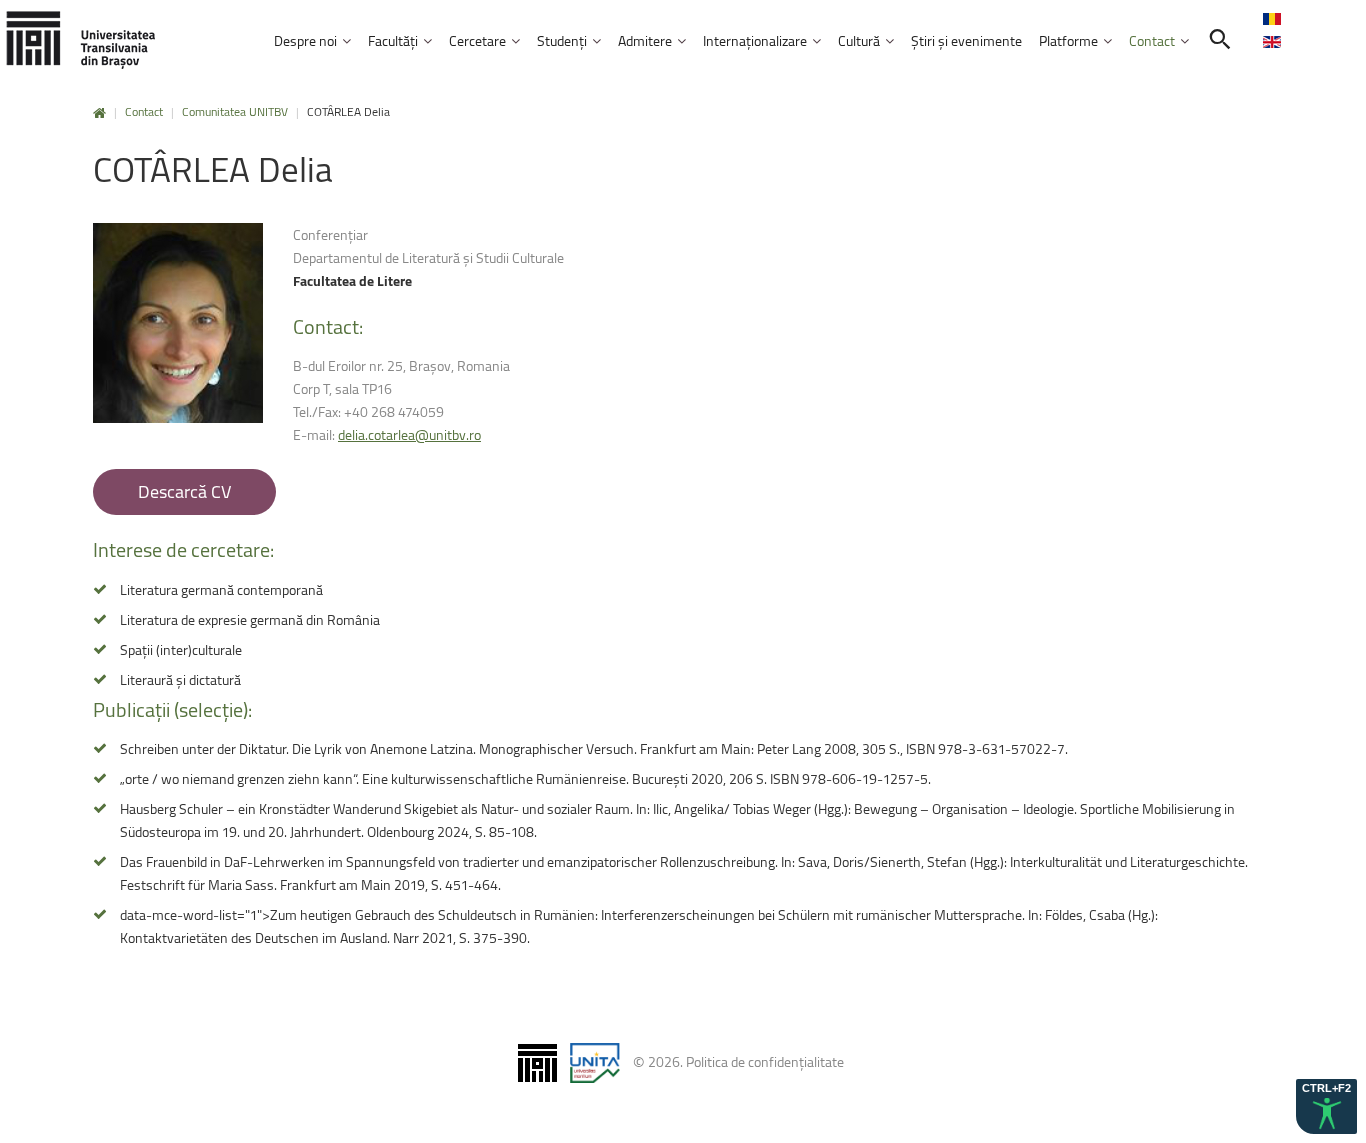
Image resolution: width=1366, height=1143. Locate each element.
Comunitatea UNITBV (235, 111)
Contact (144, 111)
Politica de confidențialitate (765, 1061)
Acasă (99, 113)
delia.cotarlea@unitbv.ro (409, 434)
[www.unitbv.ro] (80, 39)
